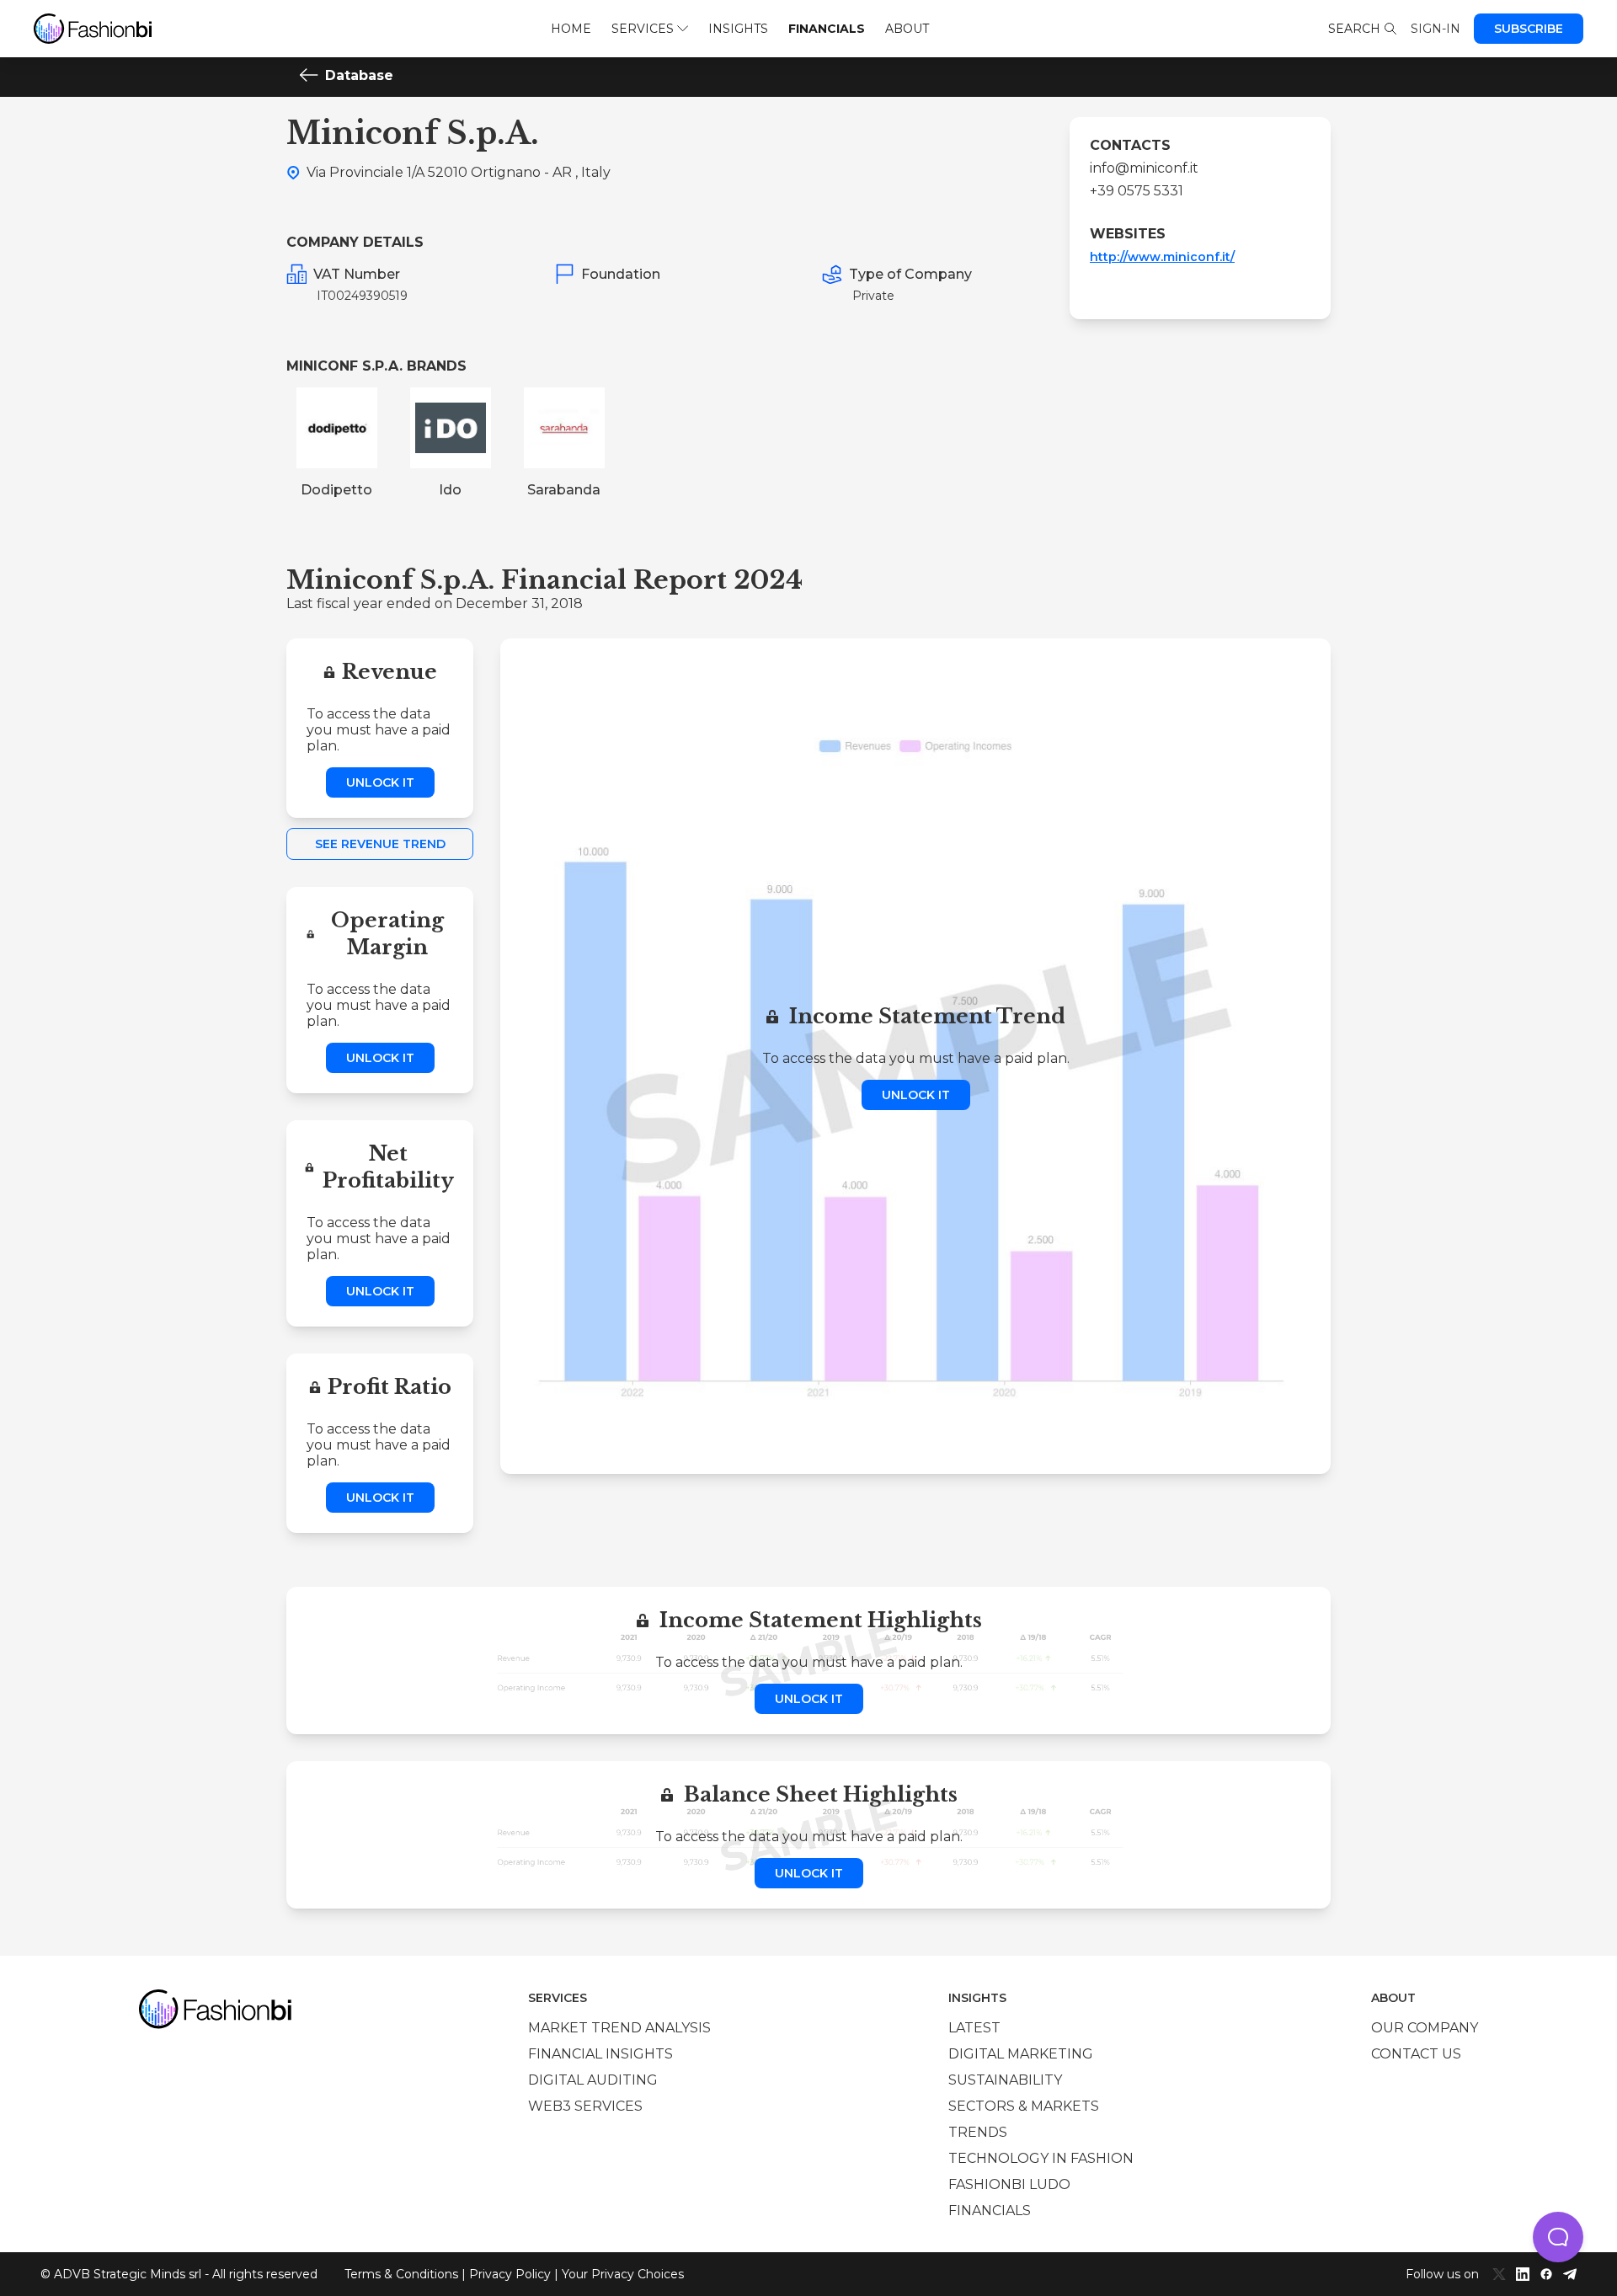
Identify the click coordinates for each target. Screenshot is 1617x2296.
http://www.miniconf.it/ (1162, 257)
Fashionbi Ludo (1009, 2184)
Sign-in (1436, 29)
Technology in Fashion (1041, 2158)
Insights (738, 29)
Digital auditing (593, 2080)
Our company (1425, 2028)
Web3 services (585, 2106)
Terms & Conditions (401, 2274)
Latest (974, 2028)
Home (571, 29)
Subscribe (1529, 29)
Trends (978, 2132)
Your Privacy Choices (623, 2274)
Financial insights (600, 2054)
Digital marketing (1021, 2054)
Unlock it (380, 782)
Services (643, 29)
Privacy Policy (510, 2274)
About (907, 29)
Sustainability (1005, 2080)
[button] (1558, 2237)
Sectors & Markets (1024, 2106)
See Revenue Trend (380, 844)
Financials (827, 29)
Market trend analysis (619, 2028)
